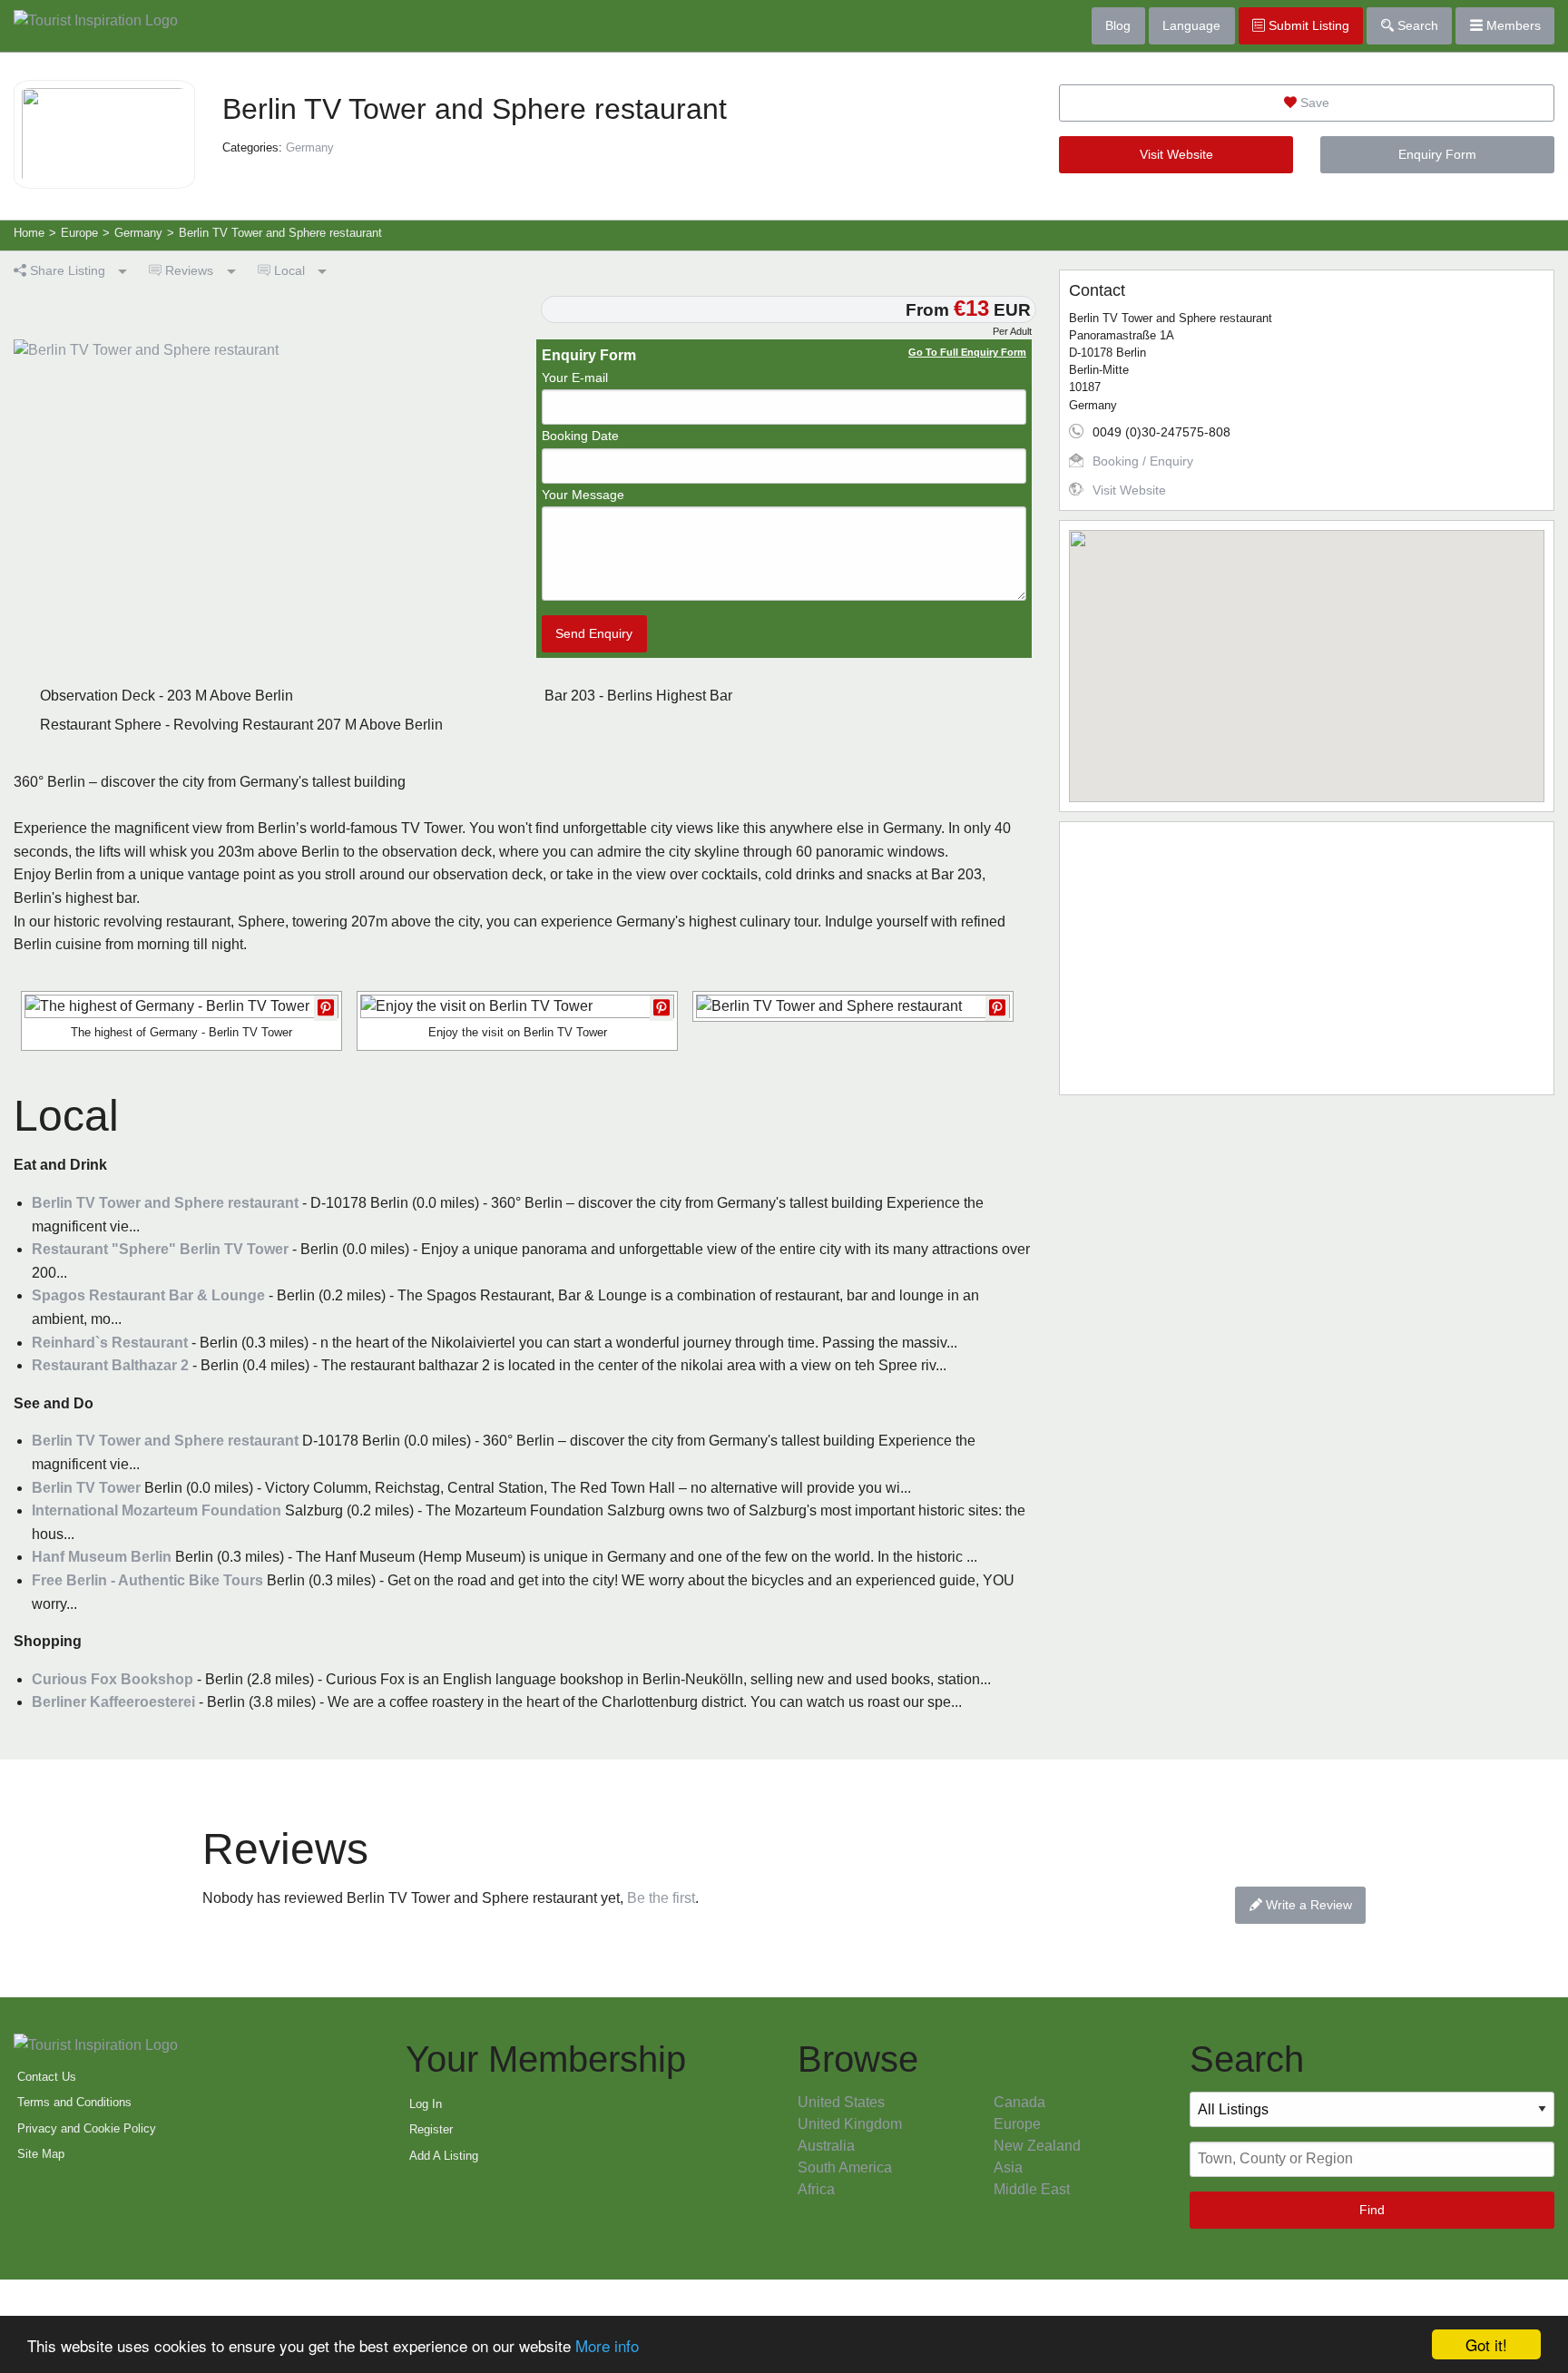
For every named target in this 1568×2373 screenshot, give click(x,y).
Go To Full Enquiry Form (967, 352)
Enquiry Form (1437, 154)
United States (841, 2102)
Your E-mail (575, 378)
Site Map (41, 2154)
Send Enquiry (594, 633)
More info (607, 2345)
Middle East (1032, 2189)
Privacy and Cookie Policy (87, 2128)
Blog (1118, 25)
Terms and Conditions (74, 2102)
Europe (1017, 2124)
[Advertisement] (1307, 958)
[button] (1307, 655)
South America (845, 2167)
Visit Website (1176, 154)
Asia (1008, 2167)
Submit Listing (1307, 25)
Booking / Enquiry (1143, 461)
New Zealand (1037, 2146)
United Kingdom (850, 2124)
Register (431, 2129)
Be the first (661, 1898)
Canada (1019, 2102)
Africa (816, 2189)
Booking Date (580, 436)
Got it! (1486, 2344)
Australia (826, 2146)
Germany (310, 147)
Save (1313, 103)
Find (1372, 2210)
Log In (426, 2104)
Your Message (583, 495)
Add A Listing (444, 2156)
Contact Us (47, 2077)
